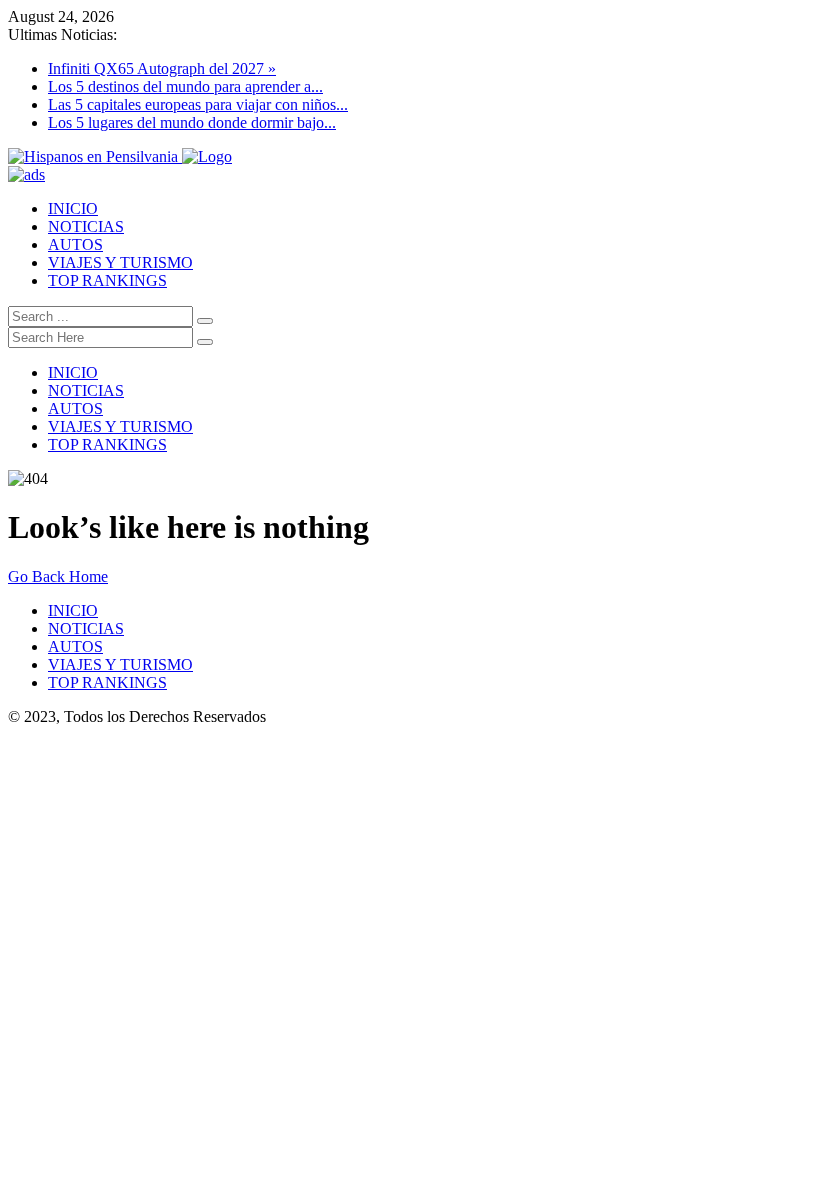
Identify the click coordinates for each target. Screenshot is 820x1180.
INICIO (73, 208)
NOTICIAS (86, 226)
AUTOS (75, 244)
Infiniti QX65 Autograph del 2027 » (162, 68)
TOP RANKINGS (107, 280)
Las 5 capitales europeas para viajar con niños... (198, 104)
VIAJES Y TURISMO (120, 262)
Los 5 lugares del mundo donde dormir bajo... (192, 122)
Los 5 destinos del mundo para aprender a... (185, 86)
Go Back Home (58, 576)
